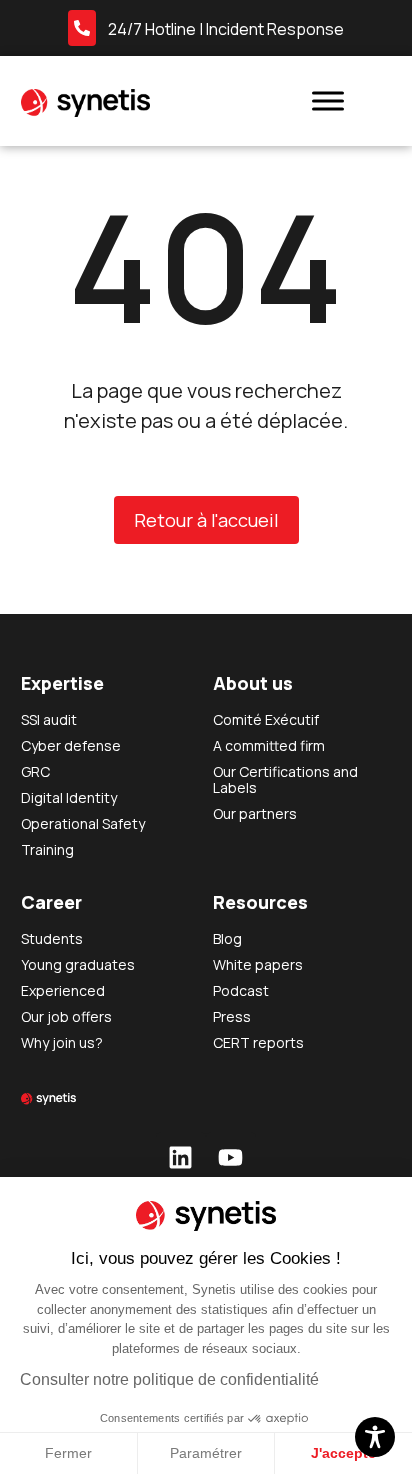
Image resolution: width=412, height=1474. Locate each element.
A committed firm (269, 745)
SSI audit (49, 719)
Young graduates (78, 964)
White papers (258, 964)
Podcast (241, 990)
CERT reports (258, 1042)
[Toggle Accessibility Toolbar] (375, 1437)
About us (253, 683)
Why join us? (62, 1042)
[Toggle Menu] (328, 100)
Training (47, 849)
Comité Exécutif (266, 719)
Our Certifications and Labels (285, 779)
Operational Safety (83, 823)
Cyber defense (71, 745)
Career (51, 902)
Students (52, 938)
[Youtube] (231, 1157)
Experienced (63, 990)
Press (232, 1016)
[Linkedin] (181, 1157)
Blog (227, 938)
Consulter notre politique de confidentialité (169, 1379)
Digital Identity (69, 797)
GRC (35, 771)
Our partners (255, 813)
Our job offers (66, 1016)
